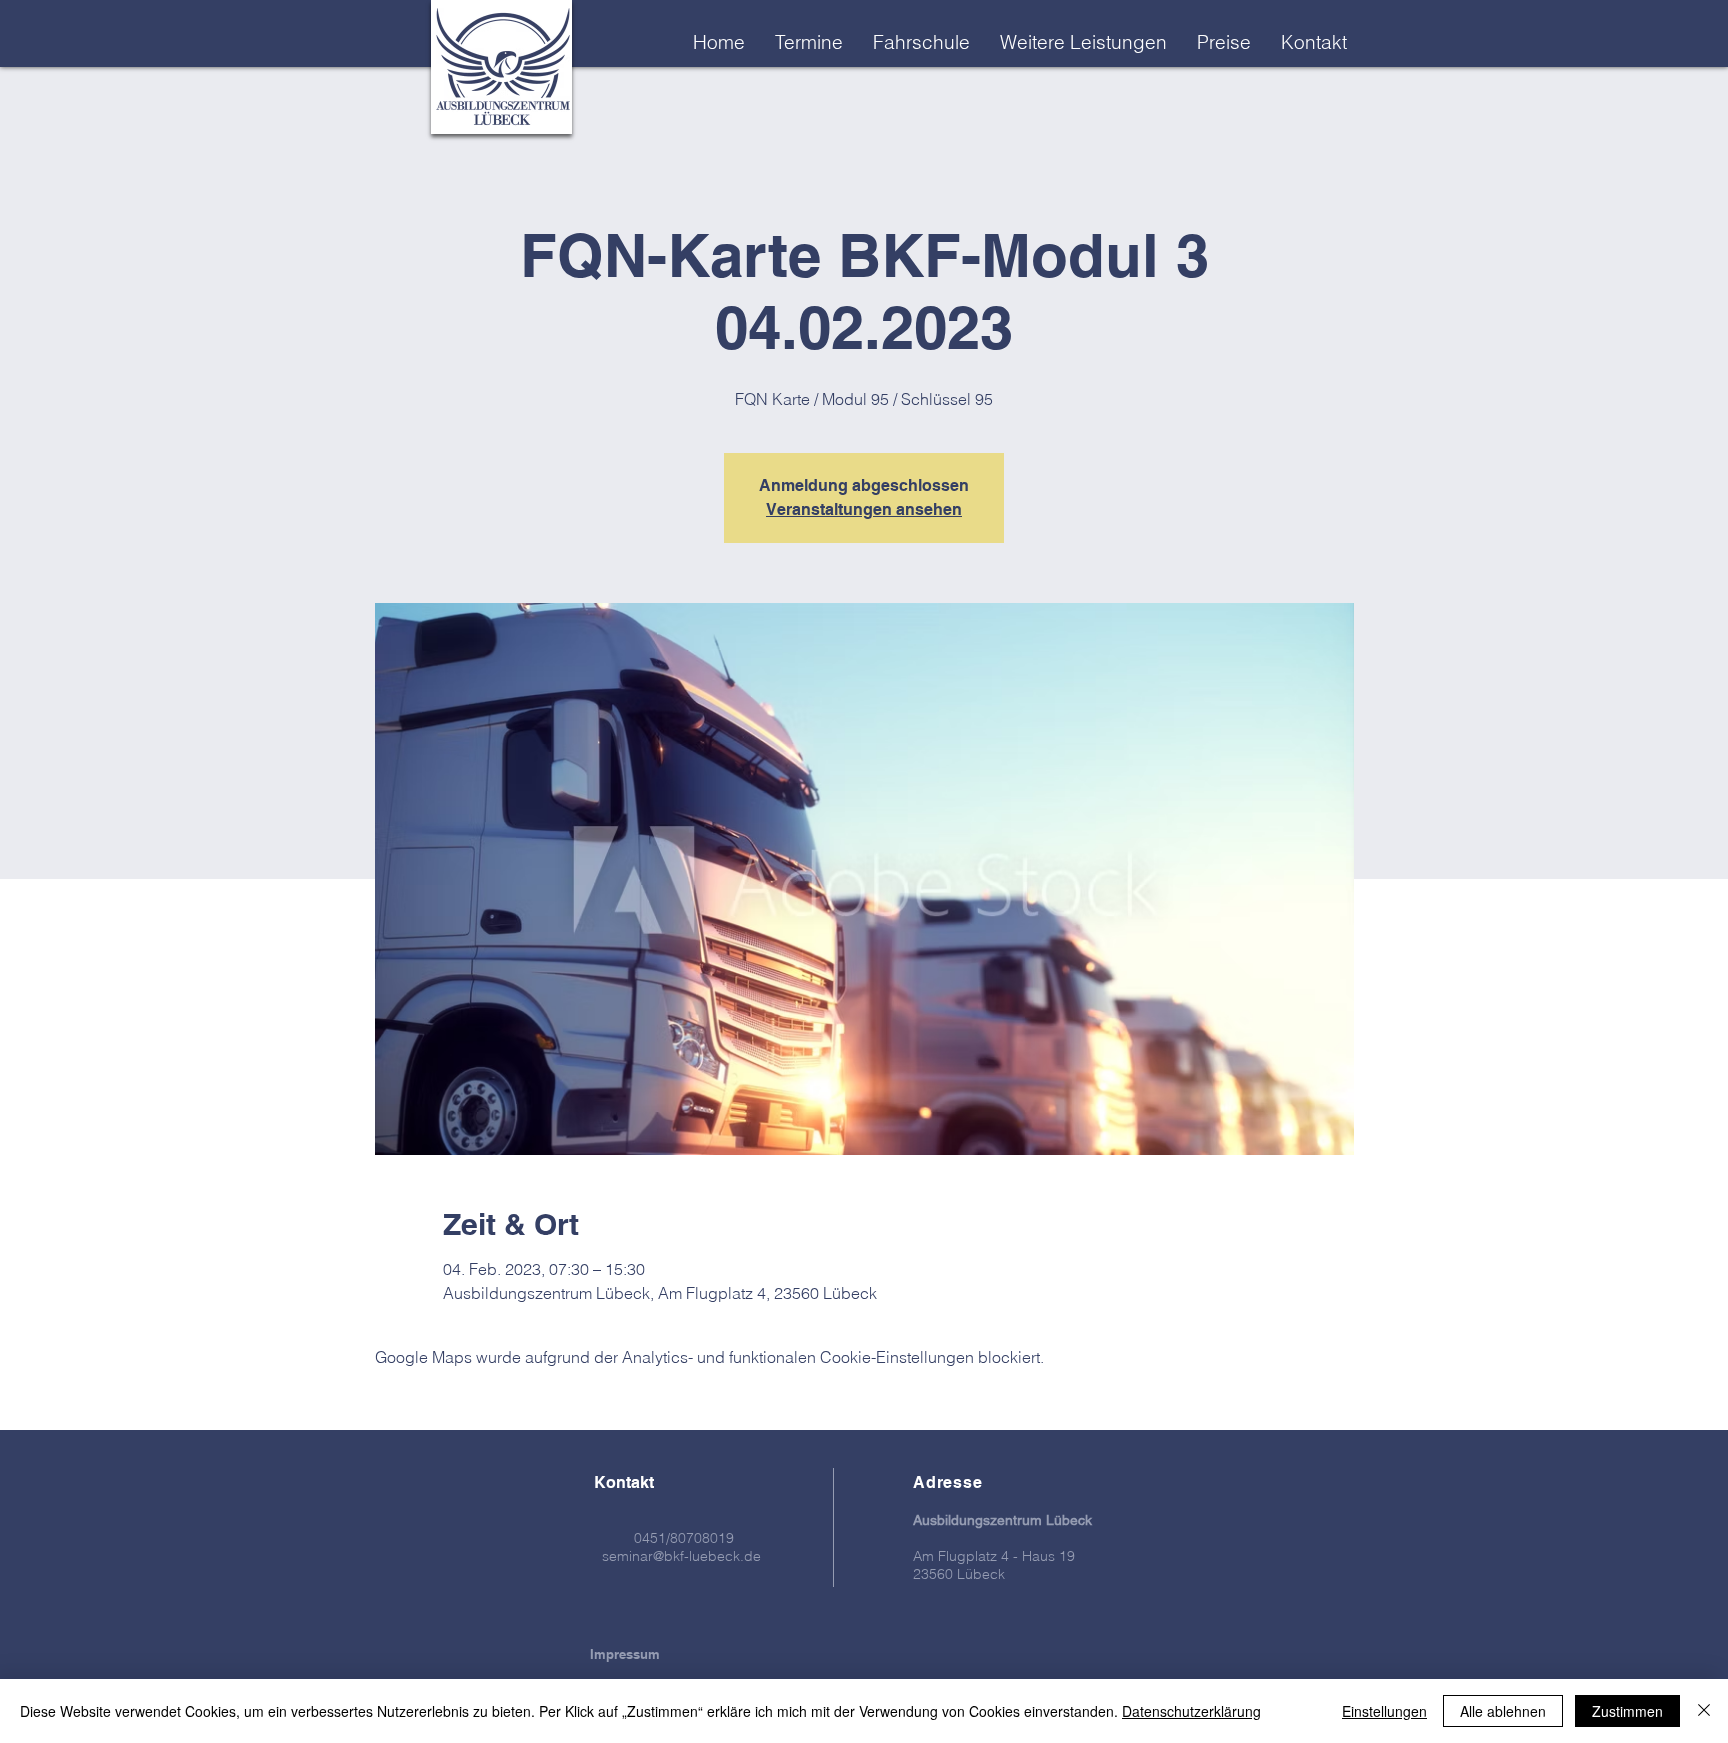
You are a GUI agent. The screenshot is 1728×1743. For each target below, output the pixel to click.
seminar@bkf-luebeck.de (681, 1556)
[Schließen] (1704, 1711)
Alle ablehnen (1503, 1711)
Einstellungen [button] (1384, 1711)
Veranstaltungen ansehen (864, 509)
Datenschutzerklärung (1191, 1711)
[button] (1083, 42)
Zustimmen (1627, 1711)
